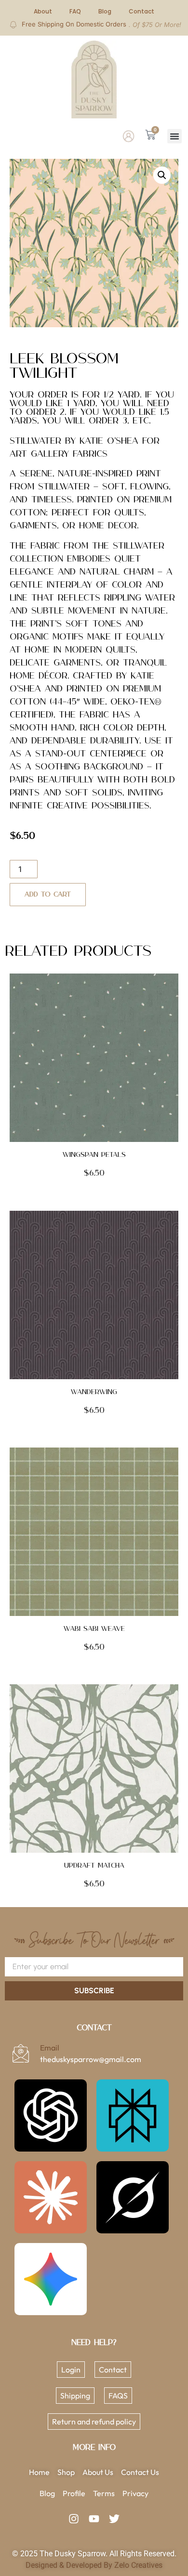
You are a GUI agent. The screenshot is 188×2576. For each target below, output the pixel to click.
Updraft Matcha (94, 1866)
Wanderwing (94, 1392)
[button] (175, 136)
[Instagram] (74, 2519)
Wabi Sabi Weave (94, 1629)
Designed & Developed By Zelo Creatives (94, 2565)
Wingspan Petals (94, 1155)
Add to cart (48, 895)
